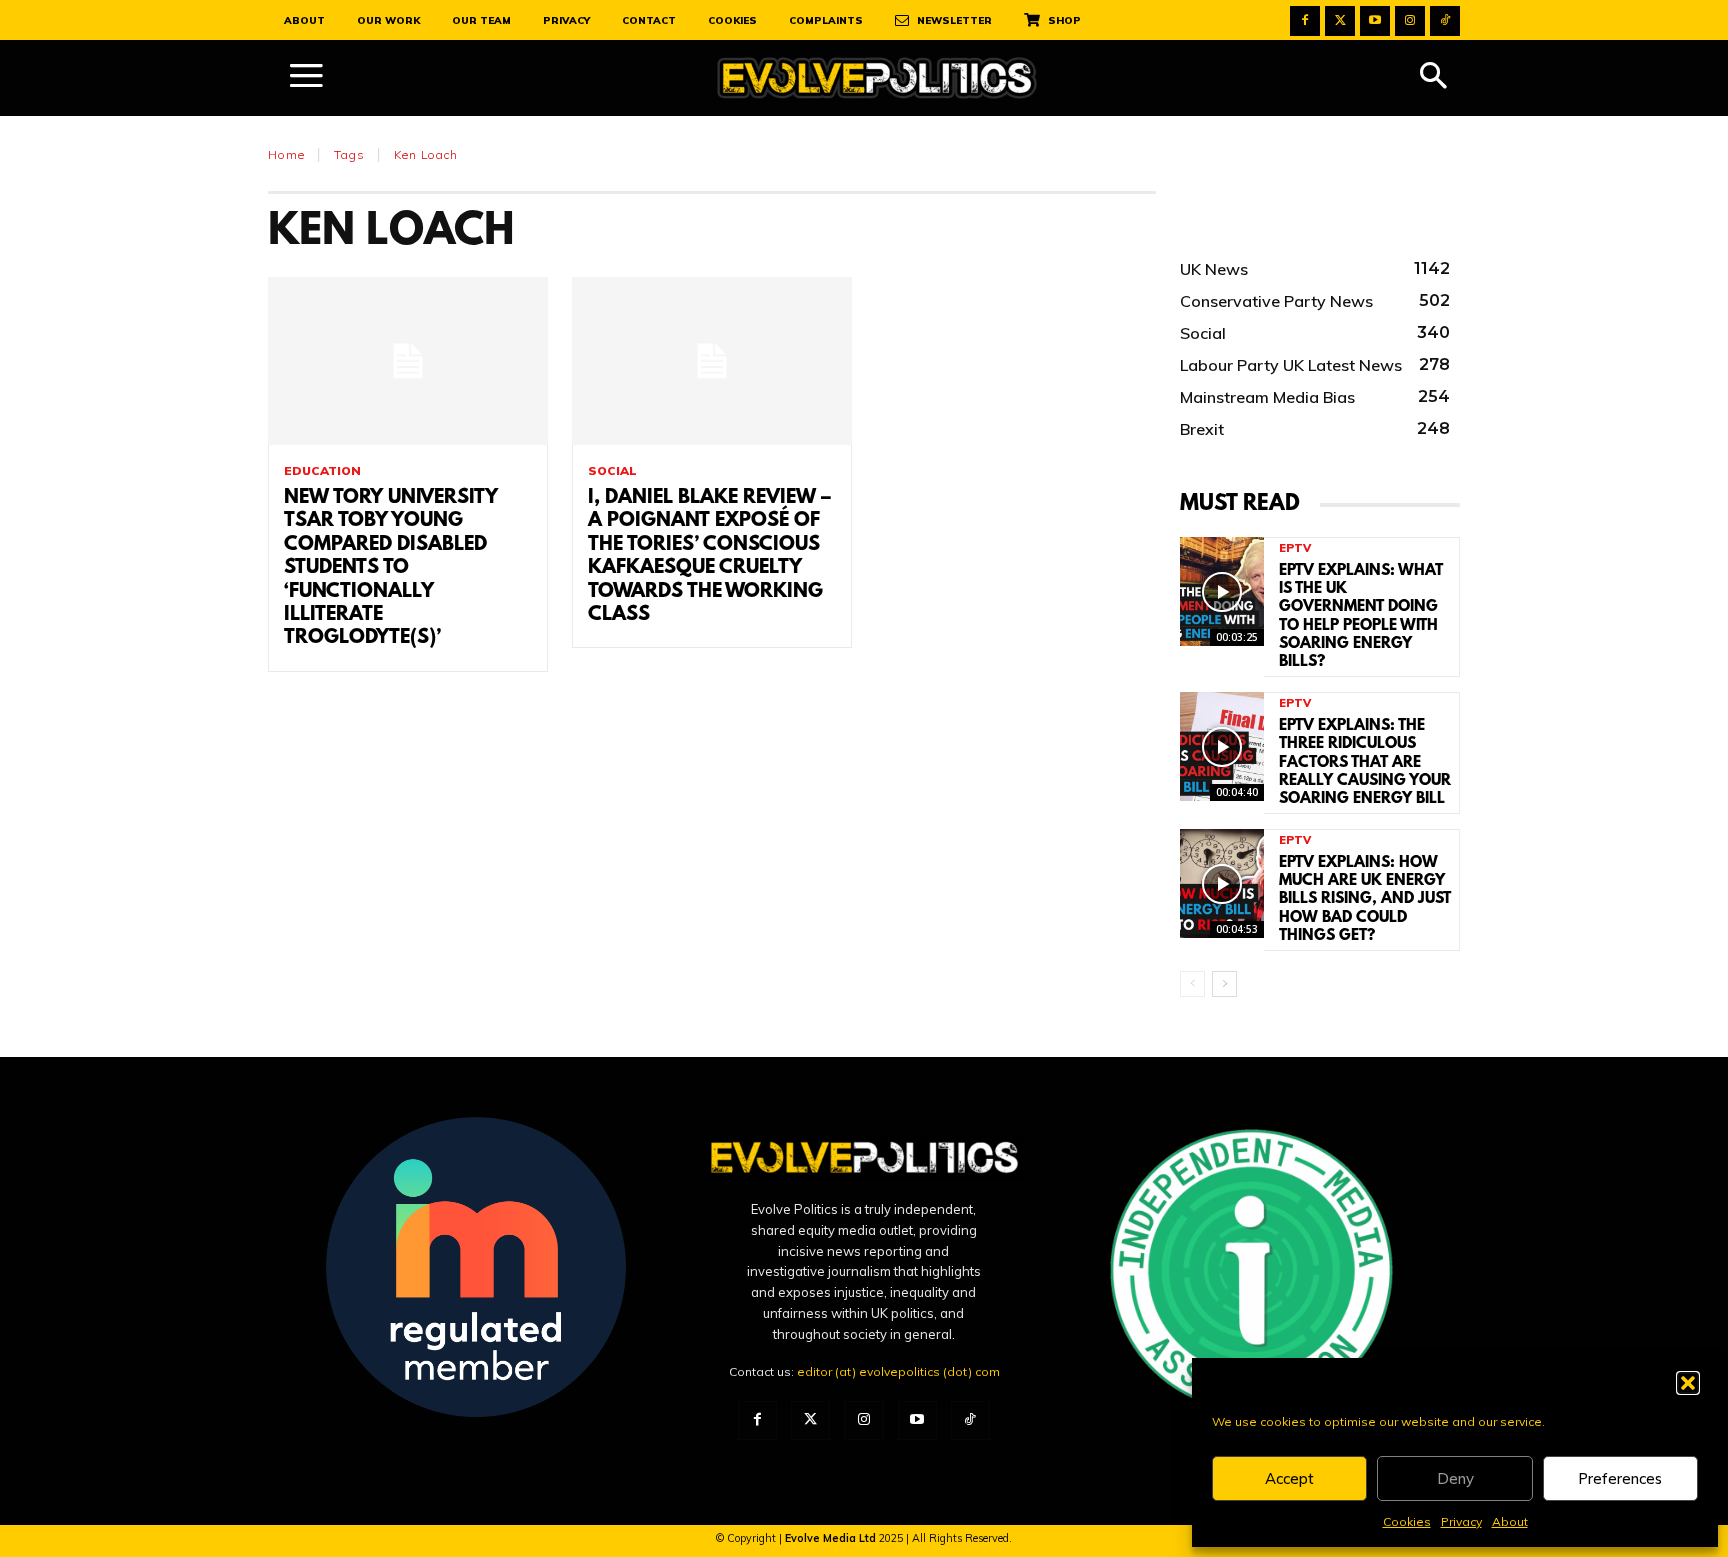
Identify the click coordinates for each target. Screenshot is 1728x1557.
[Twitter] (1340, 21)
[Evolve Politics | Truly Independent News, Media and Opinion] (877, 78)
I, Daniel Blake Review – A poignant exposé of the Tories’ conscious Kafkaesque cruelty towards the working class (709, 556)
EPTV (1295, 548)
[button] (1688, 1383)
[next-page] (1224, 984)
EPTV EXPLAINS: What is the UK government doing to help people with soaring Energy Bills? (1361, 616)
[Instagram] (1410, 21)
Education (322, 471)
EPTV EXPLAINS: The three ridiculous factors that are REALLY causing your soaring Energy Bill (1365, 762)
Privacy (1461, 1521)
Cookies (1407, 1521)
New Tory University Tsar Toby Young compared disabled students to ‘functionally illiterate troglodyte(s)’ (391, 568)
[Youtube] (1375, 21)
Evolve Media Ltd (832, 1538)
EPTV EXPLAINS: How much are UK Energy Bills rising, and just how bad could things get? (1365, 899)
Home (286, 154)
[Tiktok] (1445, 21)
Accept (1289, 1478)
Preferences (1620, 1478)
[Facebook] (1305, 21)
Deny (1455, 1478)
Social (612, 471)
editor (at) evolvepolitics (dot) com (898, 1371)
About (1510, 1521)
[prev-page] (1192, 984)
